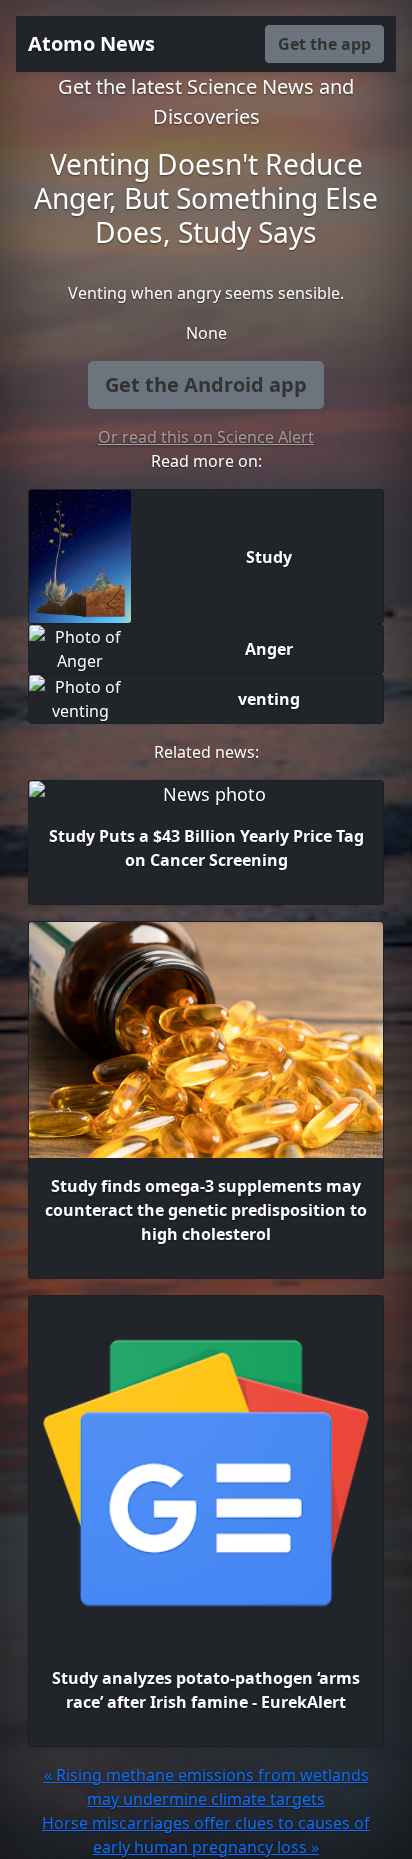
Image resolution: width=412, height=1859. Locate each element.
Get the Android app (206, 384)
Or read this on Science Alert (206, 437)
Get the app (324, 44)
